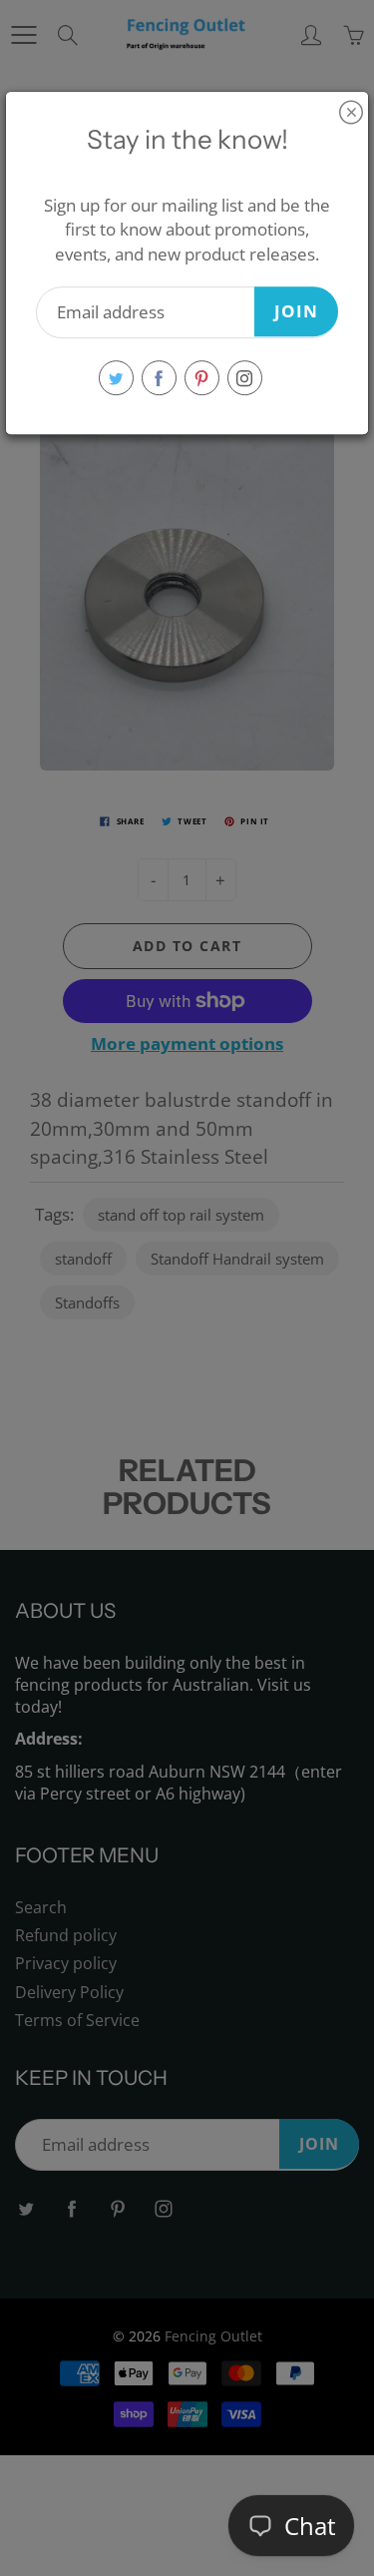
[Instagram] (245, 378)
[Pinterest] (202, 378)
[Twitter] (116, 378)
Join (296, 311)
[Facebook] (159, 378)
